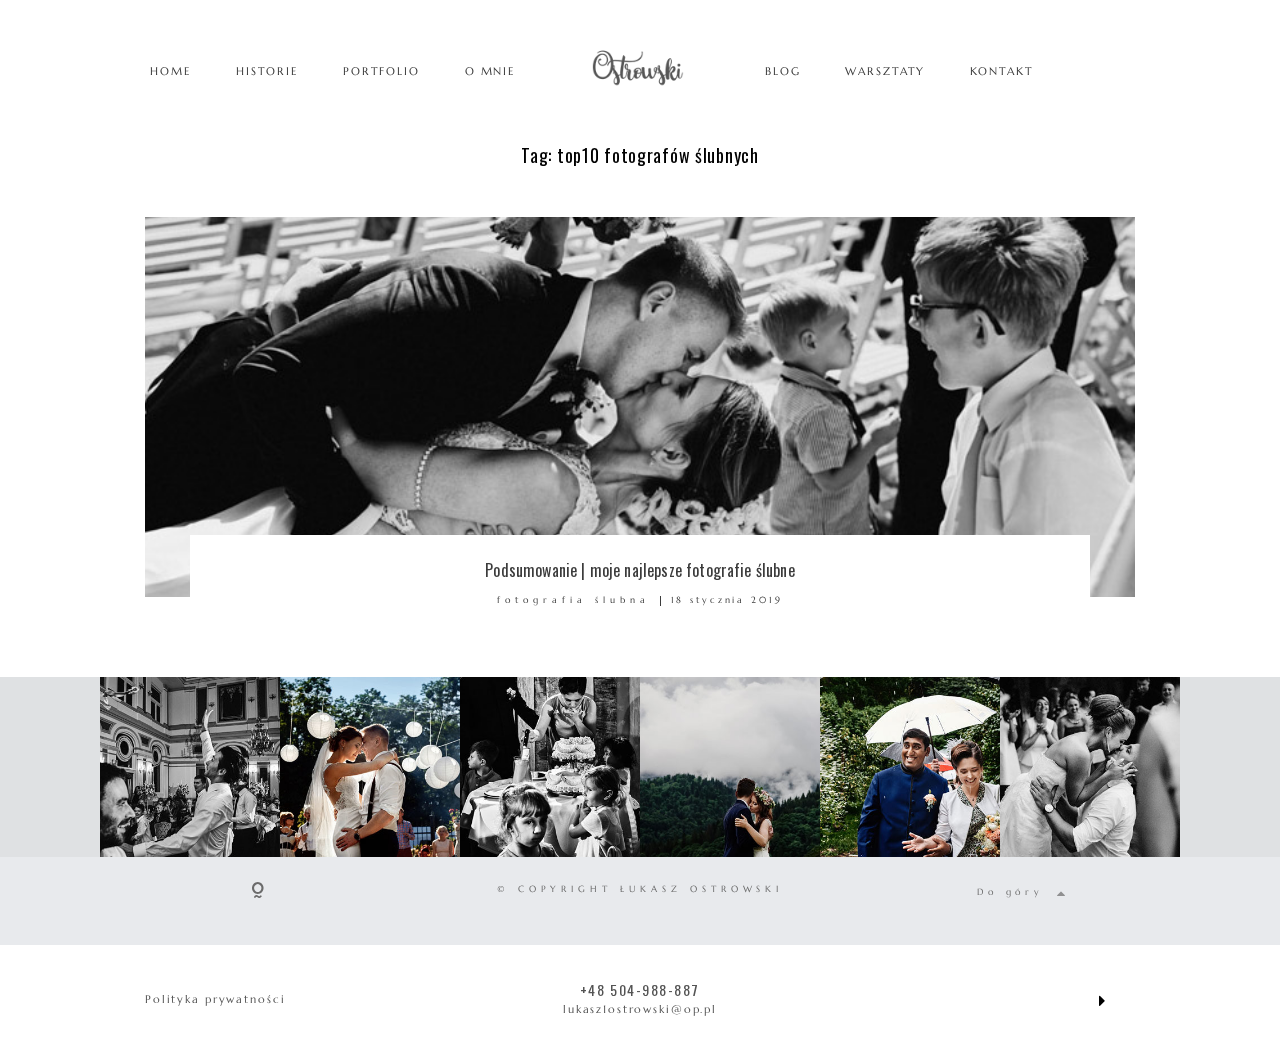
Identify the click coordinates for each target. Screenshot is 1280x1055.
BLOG (782, 71)
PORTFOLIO (381, 71)
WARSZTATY (885, 71)
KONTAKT (1001, 71)
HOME (170, 71)
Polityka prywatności (215, 999)
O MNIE (490, 71)
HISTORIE (267, 71)
